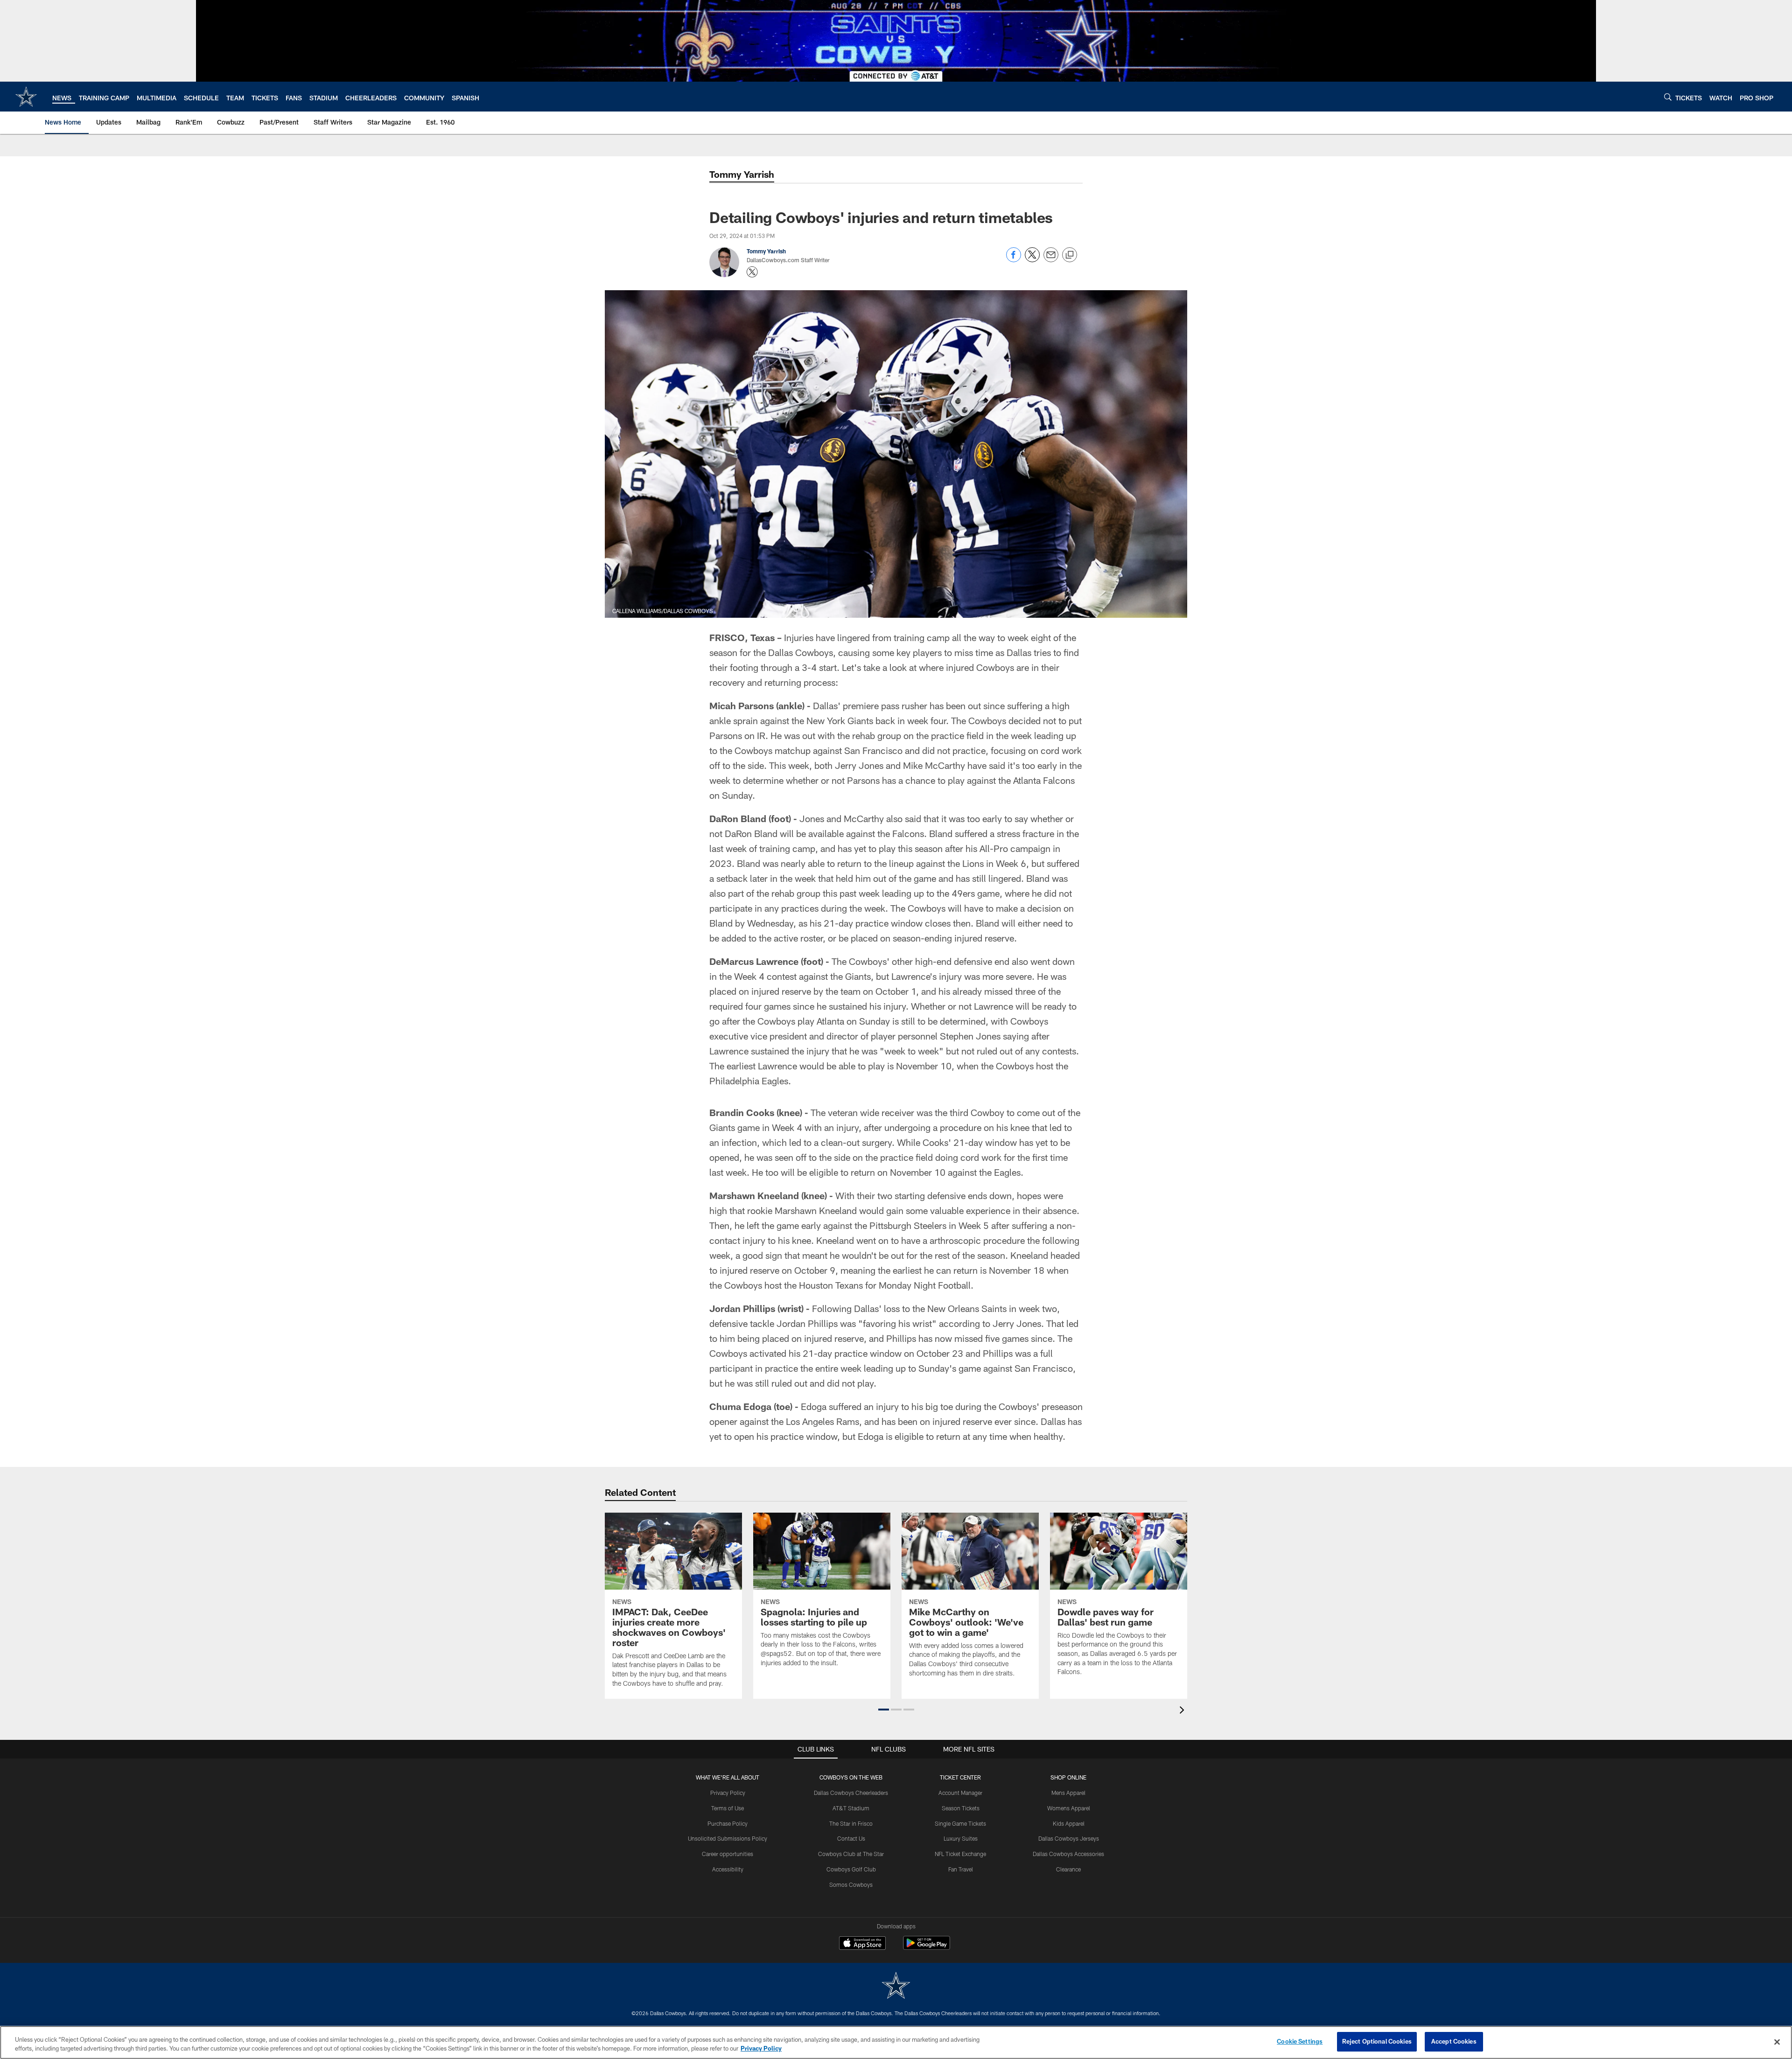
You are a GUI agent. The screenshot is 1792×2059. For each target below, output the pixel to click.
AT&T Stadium (851, 1808)
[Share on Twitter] (1032, 260)
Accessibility (728, 1869)
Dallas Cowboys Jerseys (1069, 1838)
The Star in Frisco (851, 1823)
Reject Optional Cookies (1377, 2041)
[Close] (1777, 2042)
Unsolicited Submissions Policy (728, 1838)
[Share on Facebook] (1014, 260)
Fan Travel (961, 1869)
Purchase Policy (728, 1823)
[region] (896, 2042)
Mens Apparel (1068, 1793)
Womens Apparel (1069, 1808)
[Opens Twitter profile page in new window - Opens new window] (752, 272)
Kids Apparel (1069, 1823)
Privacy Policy (728, 1793)
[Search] (1668, 97)
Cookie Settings (1300, 2041)
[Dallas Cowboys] (896, 1986)
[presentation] (1183, 1711)
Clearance (1068, 1869)
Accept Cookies (1454, 2041)
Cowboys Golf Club (851, 1869)
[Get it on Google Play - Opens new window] (927, 1948)
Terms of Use (728, 1808)
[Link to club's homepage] (26, 97)
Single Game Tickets (960, 1823)
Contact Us (851, 1838)
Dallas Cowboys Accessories (1068, 1854)
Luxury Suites (961, 1838)
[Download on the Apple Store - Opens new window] (862, 1944)
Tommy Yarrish (742, 174)
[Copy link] (1070, 255)
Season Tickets (961, 1808)
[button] (884, 1710)
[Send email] (1051, 260)
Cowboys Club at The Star (851, 1854)
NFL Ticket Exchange (960, 1854)
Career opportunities (728, 1854)
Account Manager (960, 1793)
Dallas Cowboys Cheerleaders (851, 1793)
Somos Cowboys (851, 1885)
